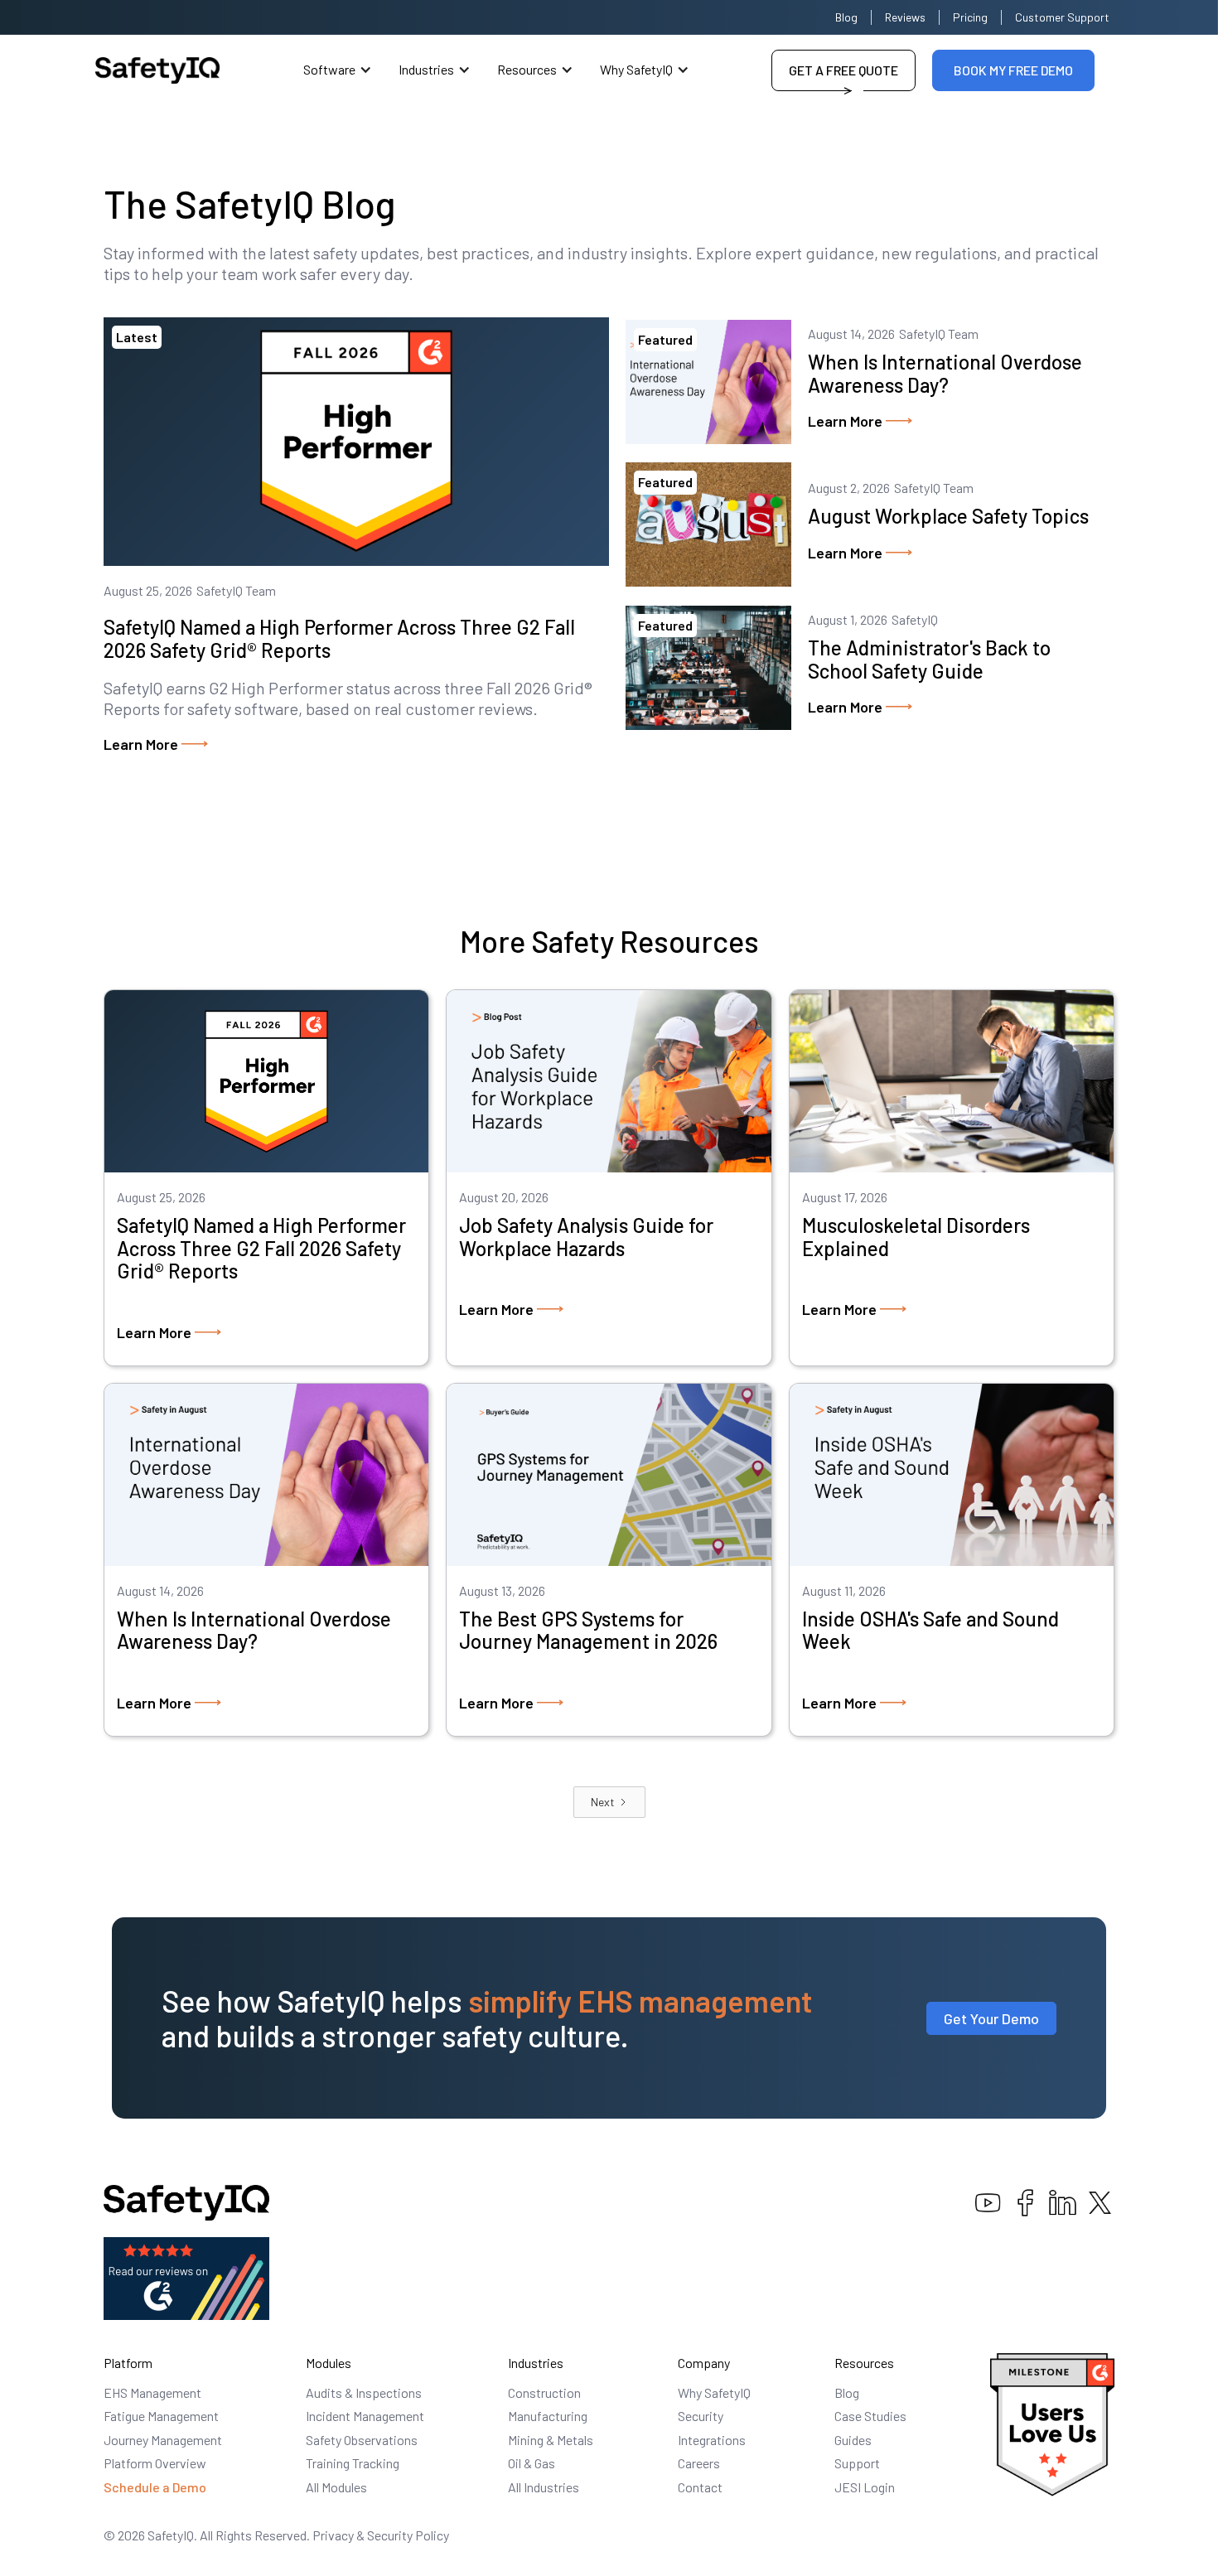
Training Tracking (353, 2463)
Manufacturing (548, 2416)
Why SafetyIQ (636, 69)
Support (857, 2463)
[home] (157, 70)
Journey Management (163, 2440)
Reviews (905, 17)
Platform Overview (155, 2463)
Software (329, 69)
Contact (700, 2487)
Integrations (712, 2440)
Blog (846, 17)
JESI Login (865, 2487)
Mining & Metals (551, 2440)
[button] (338, 70)
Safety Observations (362, 2440)
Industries (426, 69)
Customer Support (1062, 17)
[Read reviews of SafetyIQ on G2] (186, 2276)
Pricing (970, 17)
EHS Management (152, 2392)
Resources (527, 69)
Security (701, 2416)
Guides (853, 2440)
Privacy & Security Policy (381, 2535)
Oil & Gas (532, 2463)
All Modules (336, 2487)
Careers (699, 2463)
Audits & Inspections (364, 2392)
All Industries (544, 2487)
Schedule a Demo (155, 2487)
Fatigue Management (161, 2416)
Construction (544, 2392)
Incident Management (365, 2416)
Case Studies (870, 2416)
